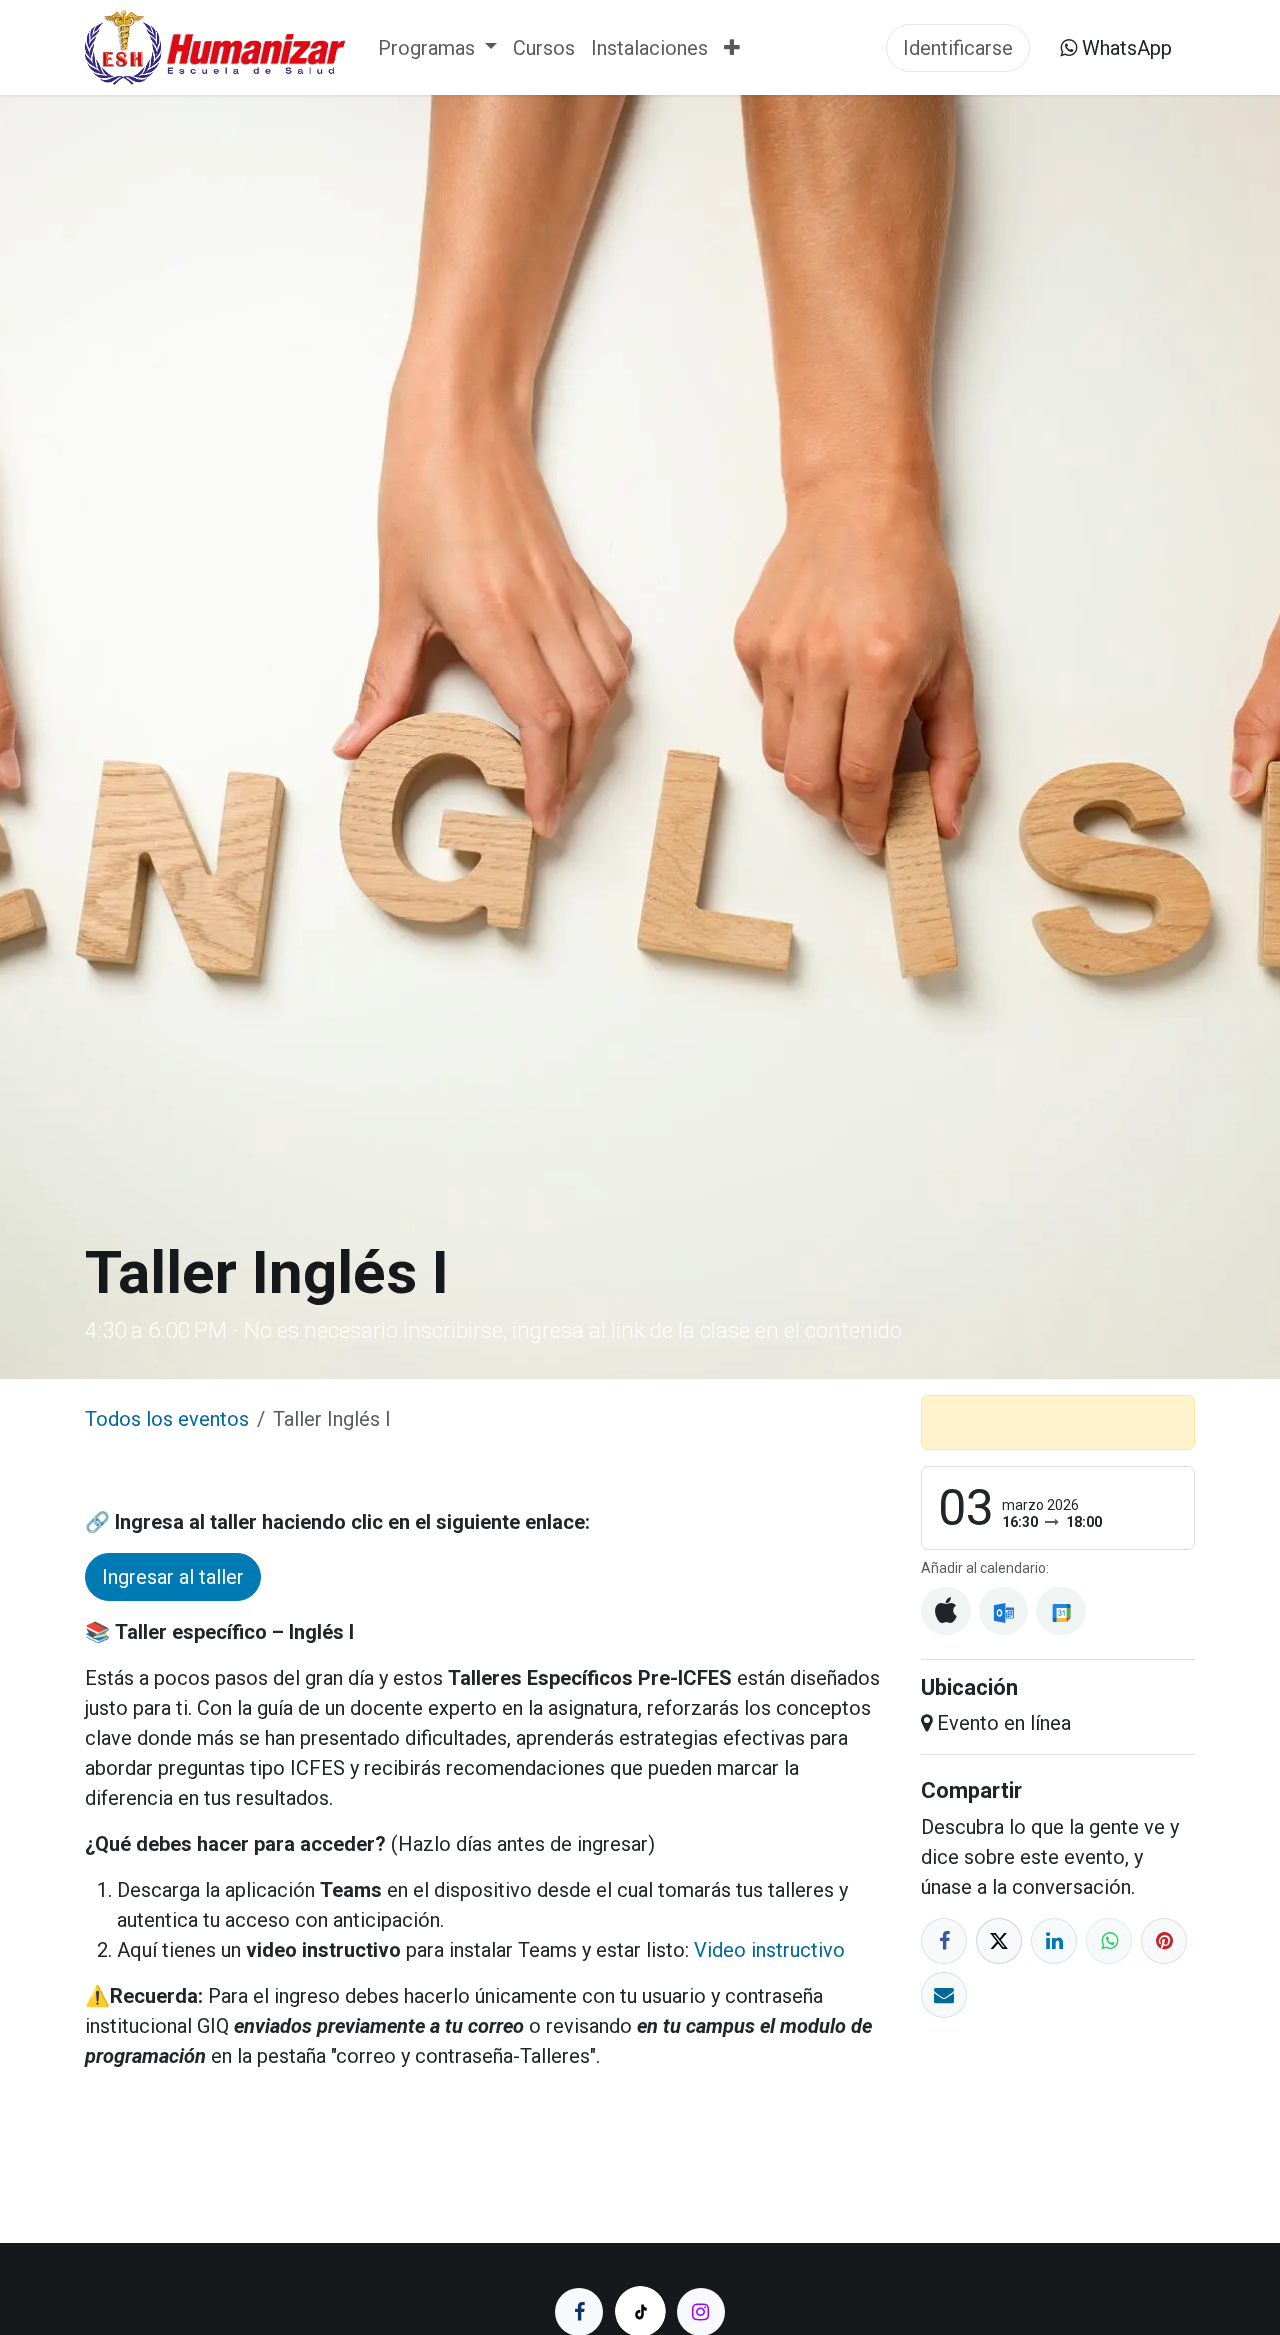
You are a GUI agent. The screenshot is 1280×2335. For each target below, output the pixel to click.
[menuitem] (437, 48)
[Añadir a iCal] (946, 1611)
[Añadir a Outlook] (1003, 1611)
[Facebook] (944, 1941)
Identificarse (958, 48)
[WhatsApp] (1109, 1941)
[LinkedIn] (1054, 1941)
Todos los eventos (167, 1419)
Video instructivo (769, 1950)
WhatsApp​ (1124, 48)
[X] (999, 1941)
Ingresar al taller (173, 1577)
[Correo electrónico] (944, 1995)
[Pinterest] (1164, 1941)
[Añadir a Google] (1060, 1611)
